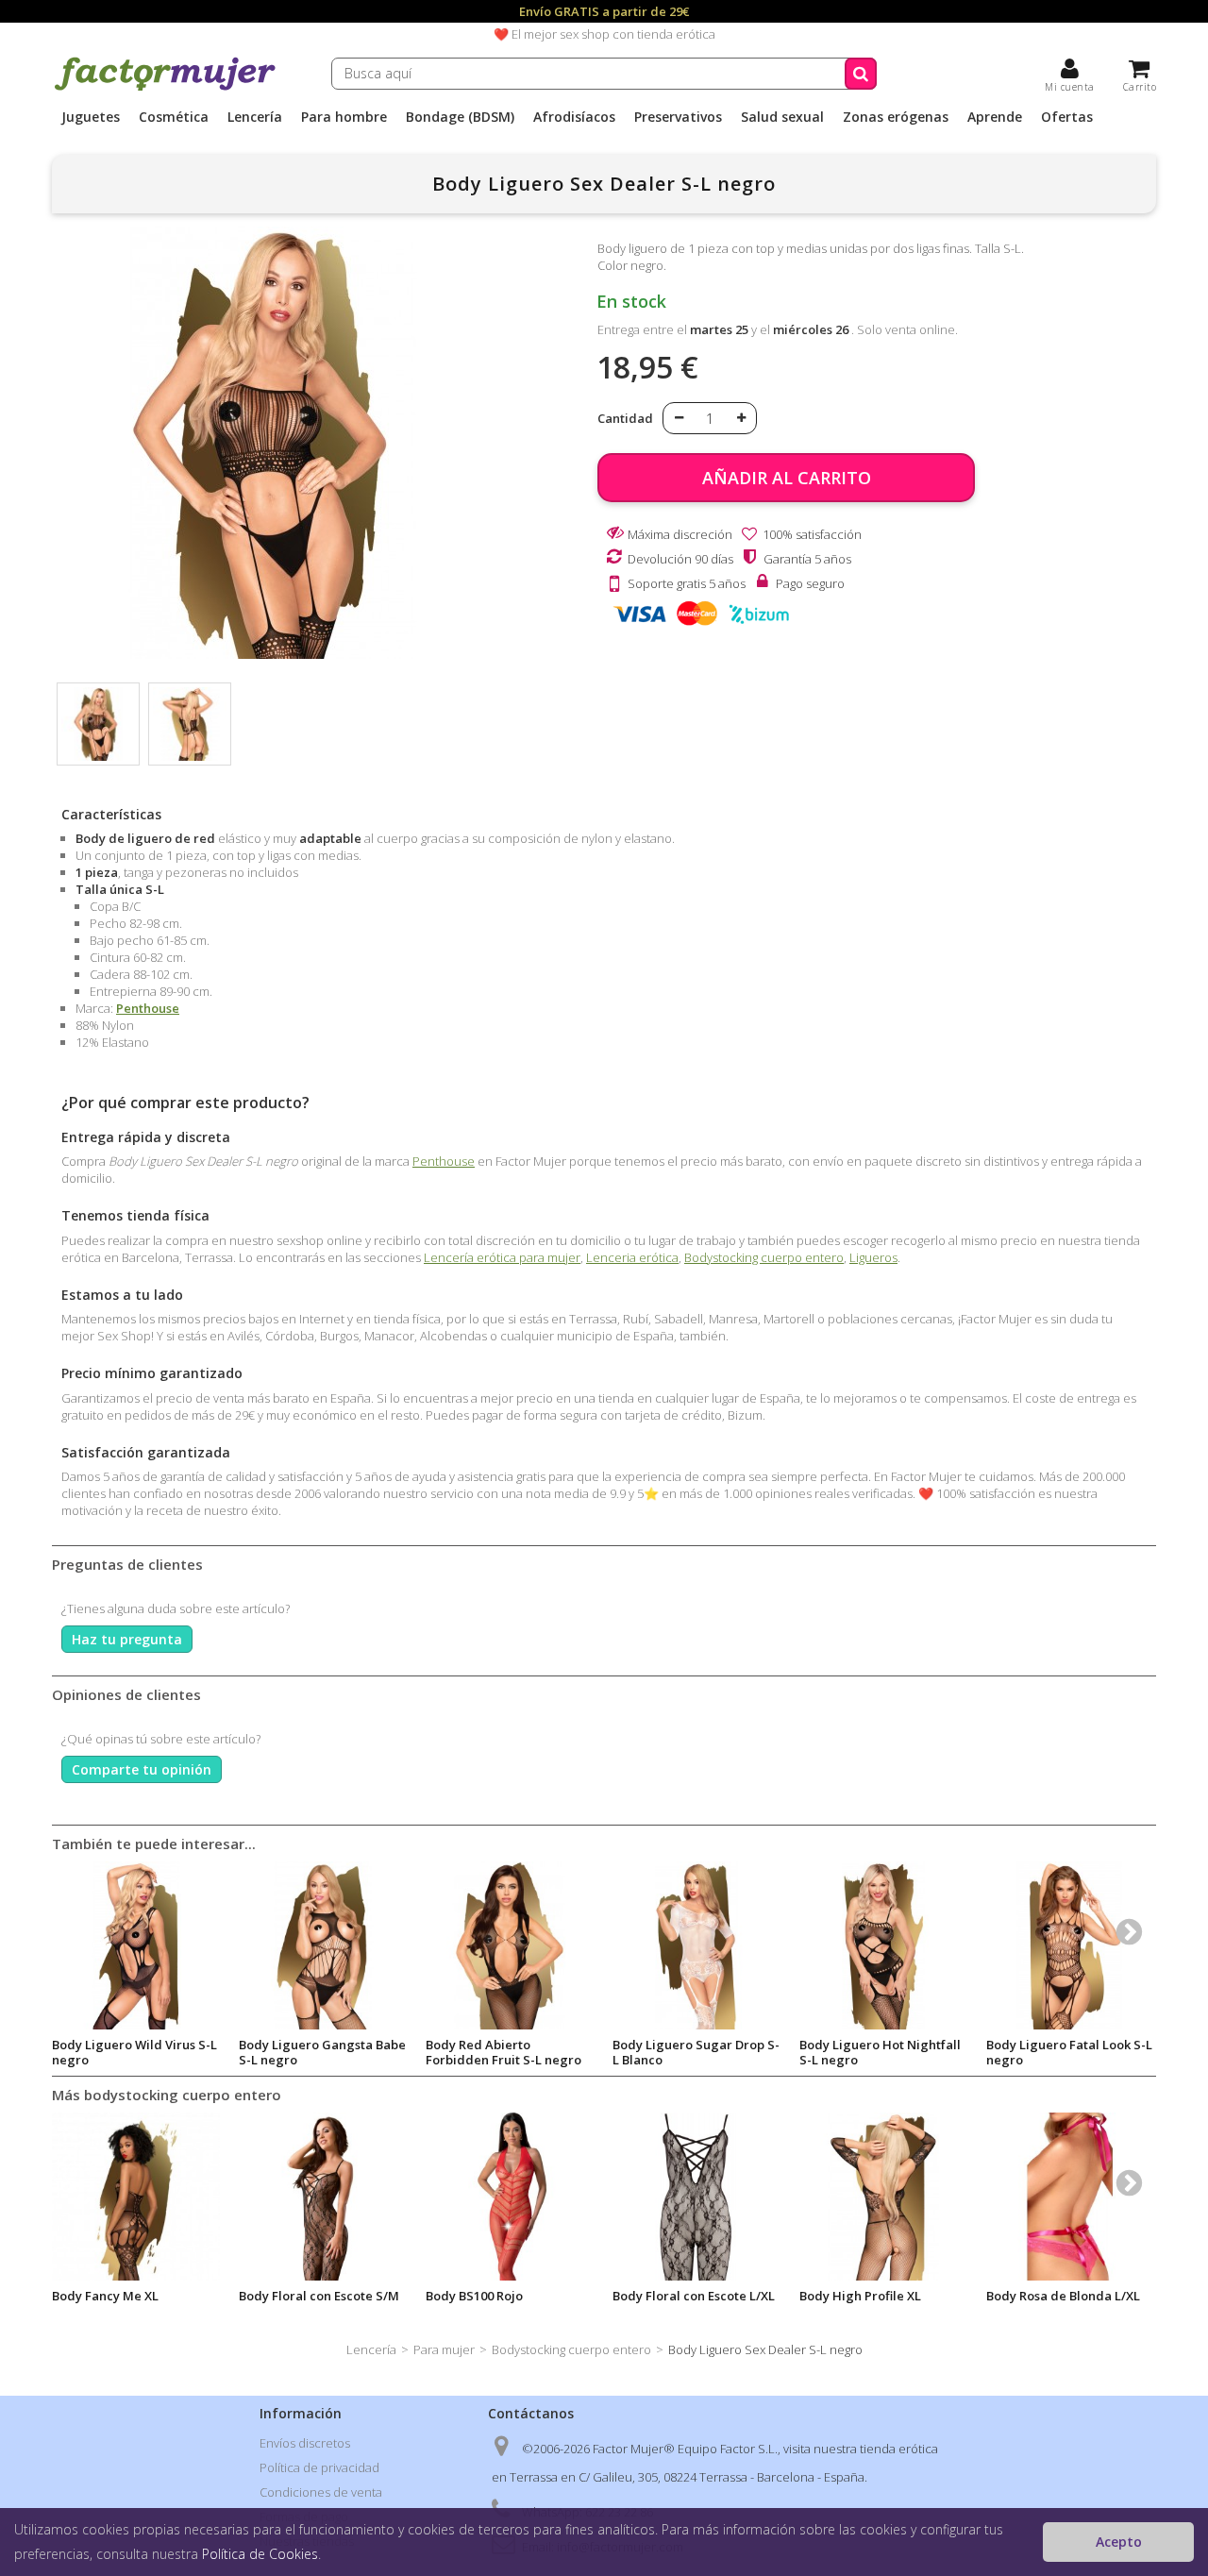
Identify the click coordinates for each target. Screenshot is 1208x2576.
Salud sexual (782, 117)
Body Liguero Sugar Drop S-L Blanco (696, 2052)
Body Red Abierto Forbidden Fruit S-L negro (503, 2052)
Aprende (995, 117)
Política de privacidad (319, 2467)
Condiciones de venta (321, 2492)
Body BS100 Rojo (474, 2296)
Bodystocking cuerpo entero (764, 1257)
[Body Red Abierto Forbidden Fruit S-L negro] (510, 1945)
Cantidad (625, 418)
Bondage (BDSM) (460, 117)
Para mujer (444, 2349)
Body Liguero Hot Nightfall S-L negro (880, 2052)
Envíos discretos (305, 2443)
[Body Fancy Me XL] (136, 2197)
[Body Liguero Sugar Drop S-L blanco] (696, 1945)
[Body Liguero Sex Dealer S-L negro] (98, 724)
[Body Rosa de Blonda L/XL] (1070, 2197)
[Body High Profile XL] (883, 2197)
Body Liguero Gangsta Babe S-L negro (322, 2052)
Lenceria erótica (632, 1257)
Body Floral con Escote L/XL (694, 2296)
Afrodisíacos (574, 117)
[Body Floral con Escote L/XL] (696, 2197)
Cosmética (174, 117)
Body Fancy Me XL (105, 2296)
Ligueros (873, 1257)
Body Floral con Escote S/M (319, 2296)
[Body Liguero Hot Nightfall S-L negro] (883, 1945)
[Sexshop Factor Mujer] (165, 88)
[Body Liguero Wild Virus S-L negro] (136, 1945)
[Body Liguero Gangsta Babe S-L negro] (323, 1945)
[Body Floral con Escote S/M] (323, 2197)
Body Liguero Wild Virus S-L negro (134, 2052)
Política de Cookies (260, 2554)
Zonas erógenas (896, 117)
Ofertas (1067, 117)
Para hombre (344, 117)
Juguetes (91, 117)
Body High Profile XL (860, 2296)
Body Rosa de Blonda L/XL (1063, 2296)
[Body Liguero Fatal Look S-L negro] (1070, 1945)
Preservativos (678, 117)
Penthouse (148, 1008)
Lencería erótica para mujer (502, 1257)
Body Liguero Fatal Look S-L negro (1069, 2052)
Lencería (255, 117)
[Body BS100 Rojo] (510, 2197)
